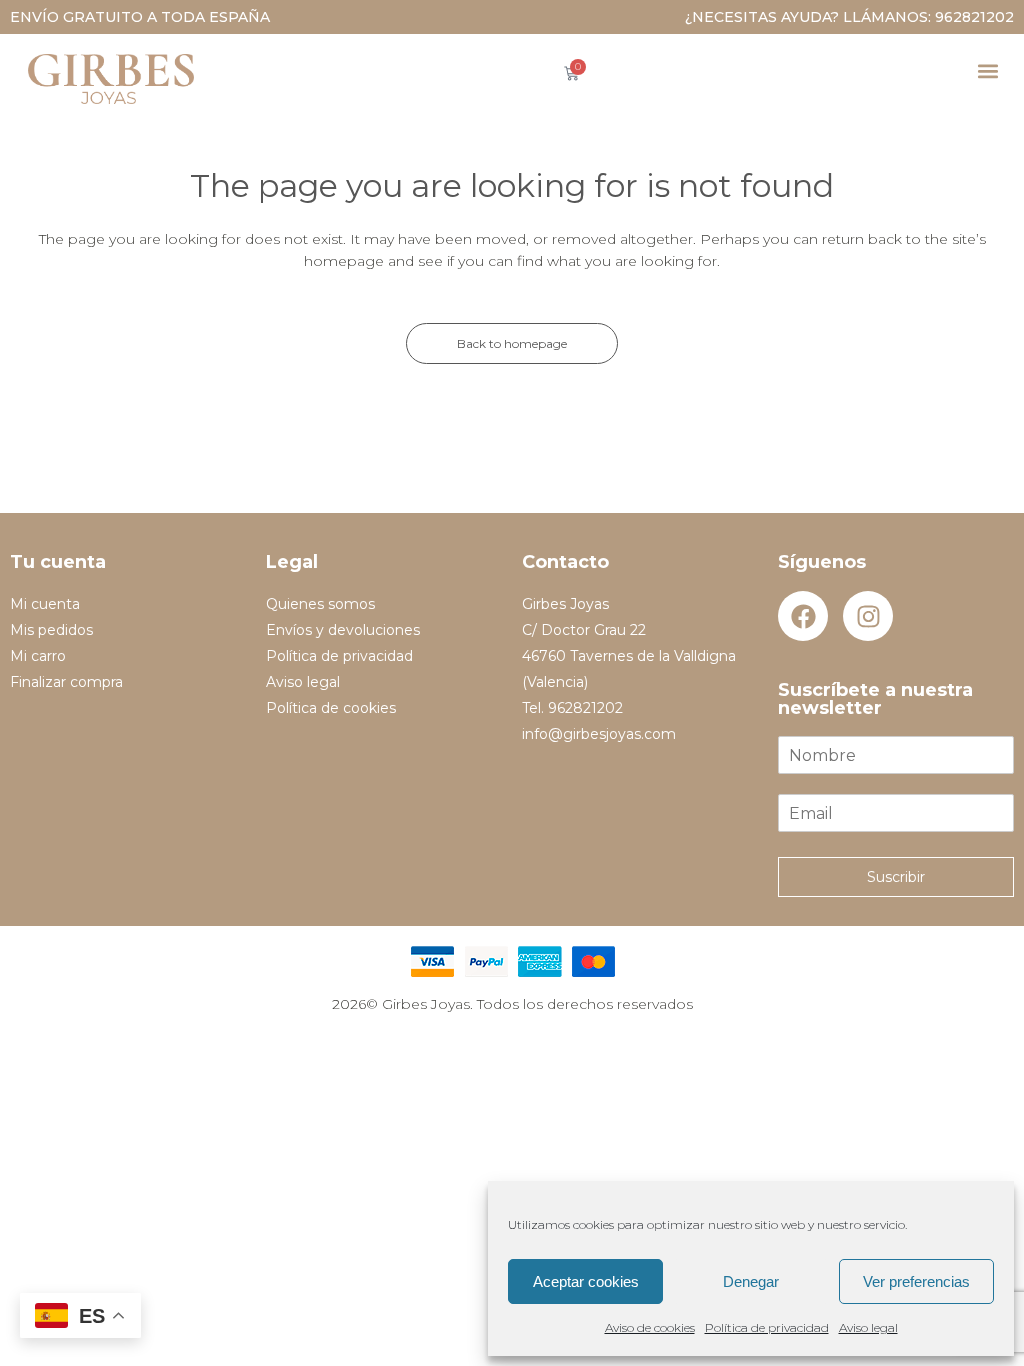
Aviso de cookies (650, 1327)
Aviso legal (868, 1327)
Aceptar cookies (586, 1281)
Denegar (751, 1281)
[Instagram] (868, 616)
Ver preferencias (916, 1281)
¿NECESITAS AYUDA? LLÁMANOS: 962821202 (849, 17)
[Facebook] (803, 616)
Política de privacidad (767, 1327)
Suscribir (896, 877)
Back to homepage (512, 343)
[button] (987, 70)
